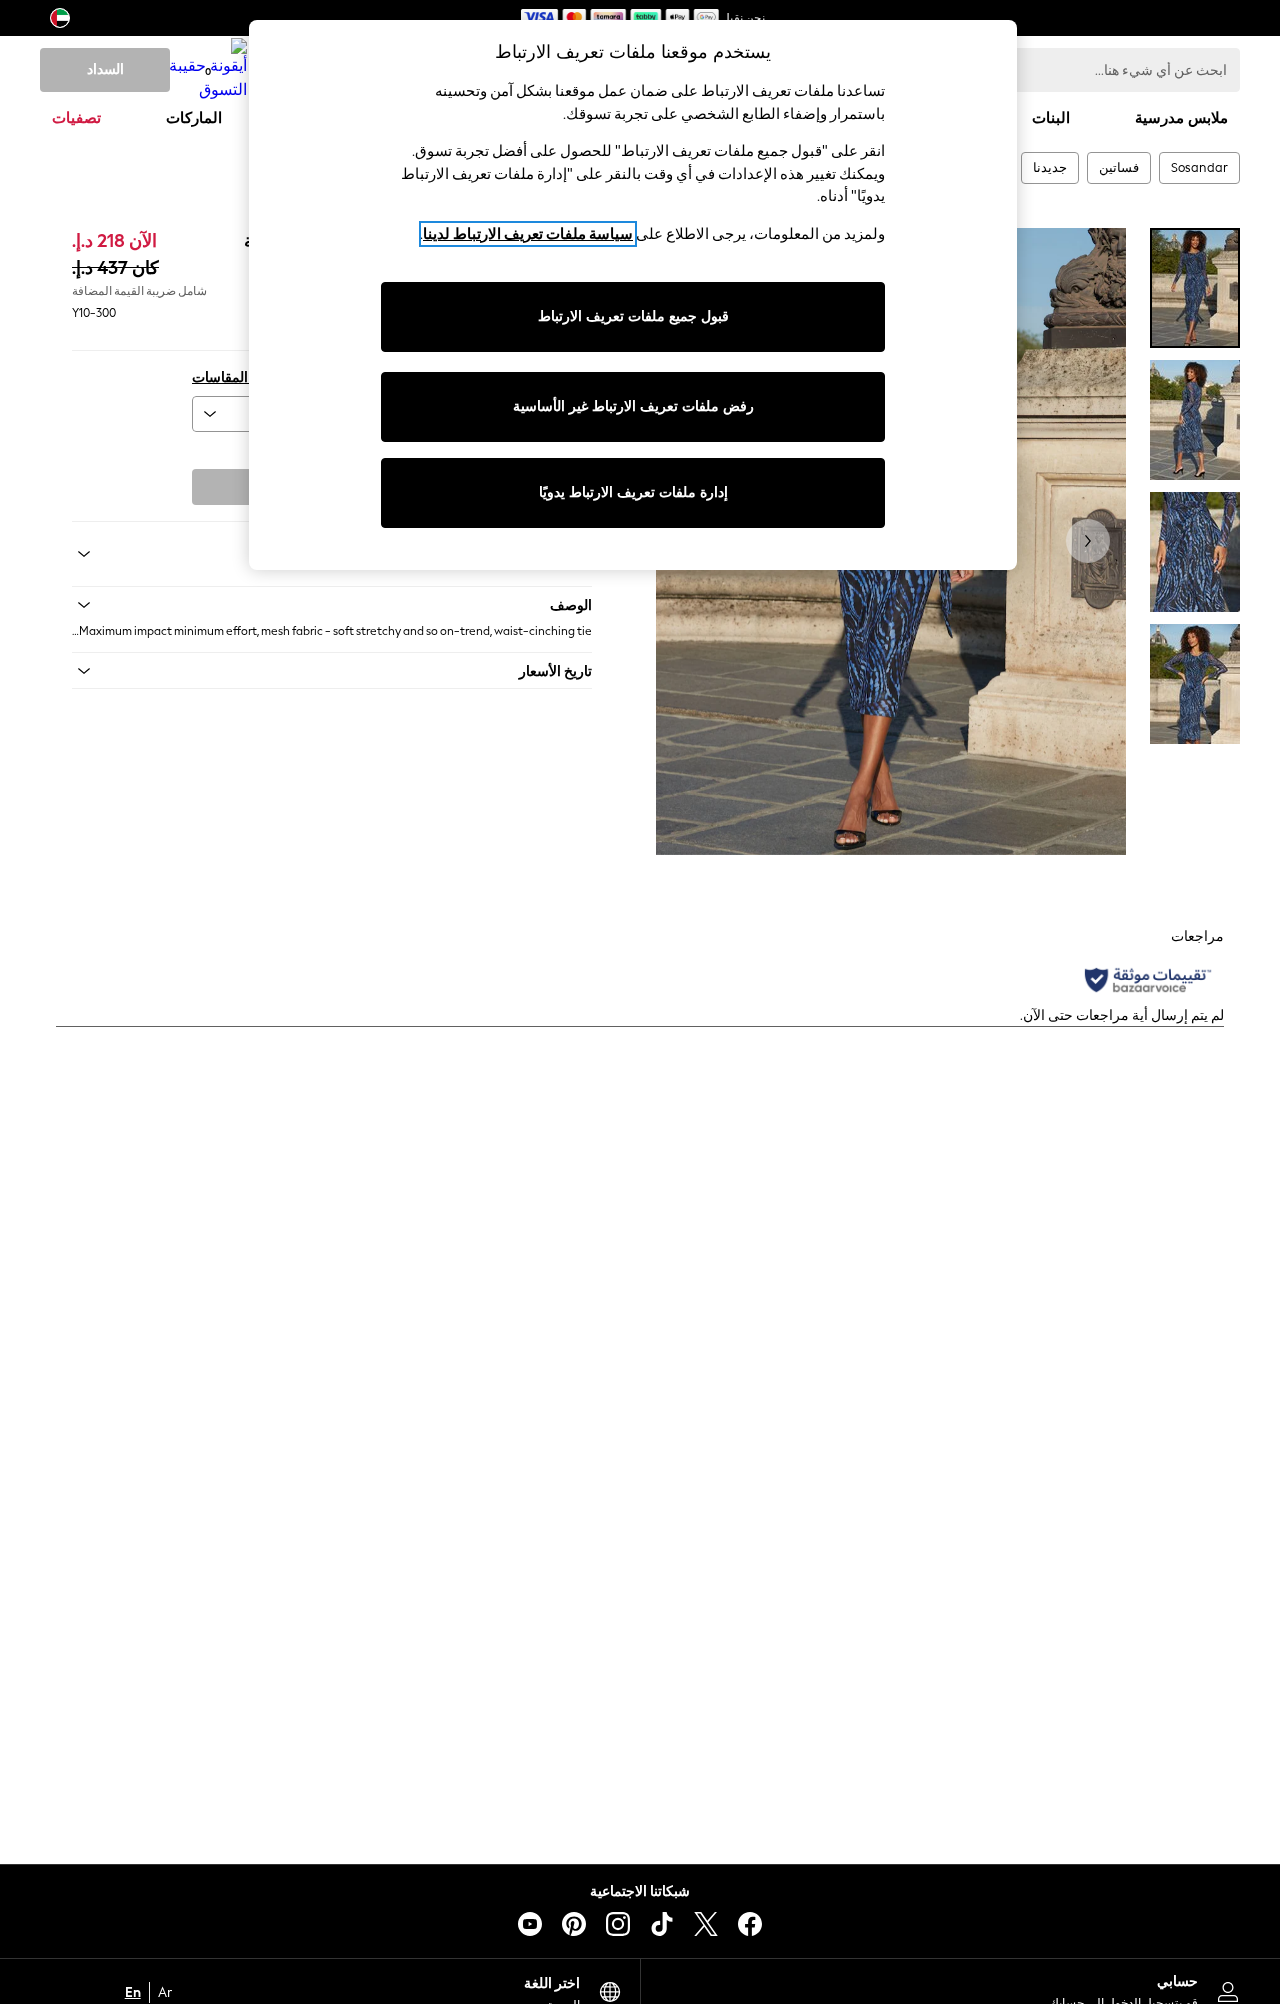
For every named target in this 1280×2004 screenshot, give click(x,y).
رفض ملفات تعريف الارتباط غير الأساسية (633, 406)
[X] (706, 1924)
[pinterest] (574, 1924)
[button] (332, 605)
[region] (633, 295)
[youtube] (530, 1924)
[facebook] (750, 1924)
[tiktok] (662, 1924)
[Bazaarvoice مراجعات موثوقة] (1148, 980)
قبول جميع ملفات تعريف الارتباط (633, 316)
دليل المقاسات (234, 377)
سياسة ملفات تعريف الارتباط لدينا (528, 234)
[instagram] (618, 1924)
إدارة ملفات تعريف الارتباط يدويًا (633, 492)
